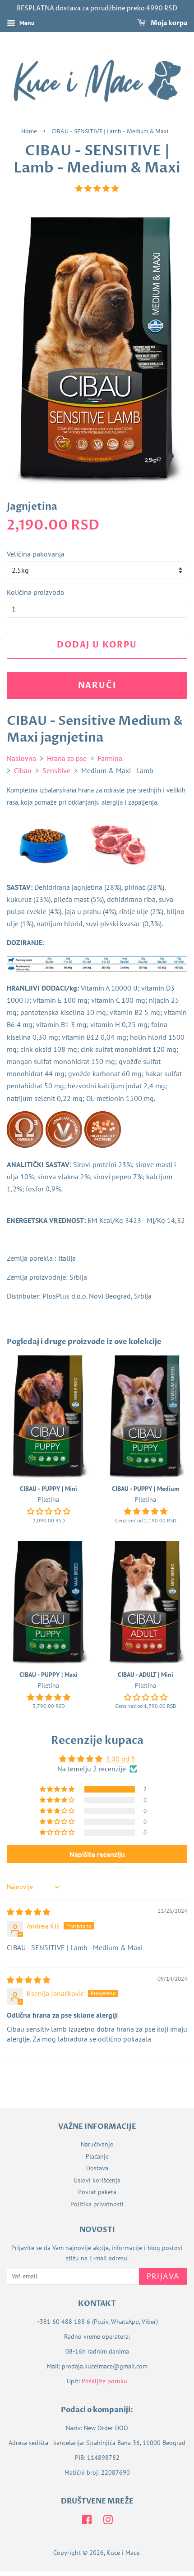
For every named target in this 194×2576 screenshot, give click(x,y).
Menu (26, 23)
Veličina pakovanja (36, 554)
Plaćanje (97, 2156)
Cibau (23, 770)
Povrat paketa (97, 2192)
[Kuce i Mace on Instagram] (108, 2522)
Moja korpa (168, 23)
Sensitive (56, 770)
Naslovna (21, 758)
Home (29, 132)
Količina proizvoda (35, 592)
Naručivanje (97, 2144)
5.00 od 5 (121, 1759)
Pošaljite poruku (104, 2381)
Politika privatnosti (97, 2204)
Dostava (97, 2168)
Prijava (163, 2277)
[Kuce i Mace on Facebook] (87, 2522)
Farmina (110, 758)
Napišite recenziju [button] (97, 1854)
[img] (28, 1912)
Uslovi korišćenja (97, 2180)
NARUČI (97, 686)
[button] (97, 188)
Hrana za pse (67, 758)
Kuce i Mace (123, 2553)
